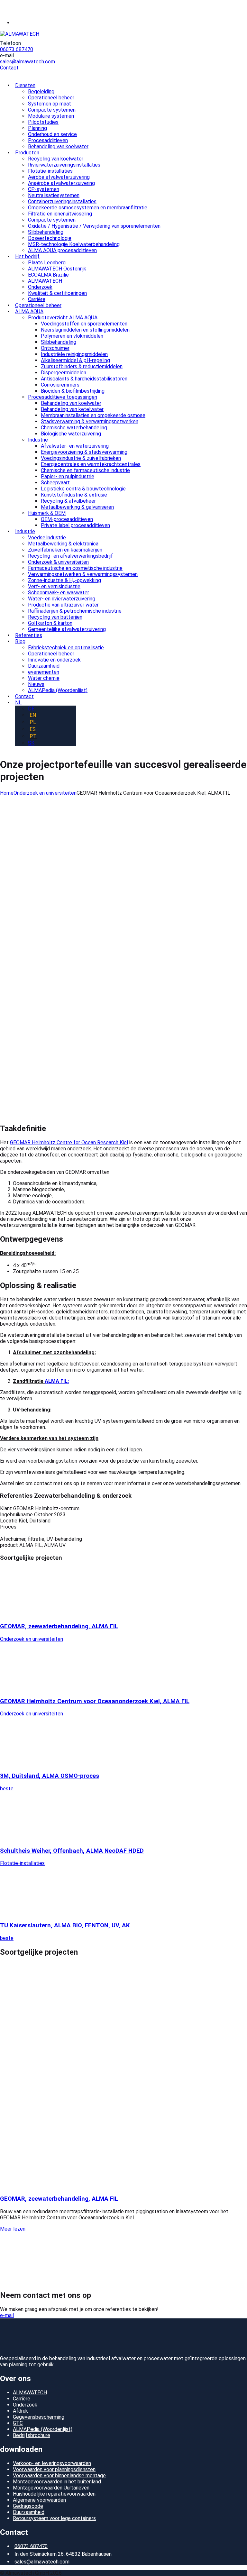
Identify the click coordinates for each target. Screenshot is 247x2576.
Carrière (22, 2399)
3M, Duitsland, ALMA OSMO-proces (50, 1776)
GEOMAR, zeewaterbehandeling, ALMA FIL (59, 1626)
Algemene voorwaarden (39, 2500)
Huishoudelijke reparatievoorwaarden (54, 2494)
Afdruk (20, 2411)
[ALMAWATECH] (20, 34)
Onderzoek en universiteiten (45, 793)
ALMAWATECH (30, 2393)
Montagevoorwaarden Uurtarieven (51, 2488)
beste (7, 1789)
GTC (18, 2423)
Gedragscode (28, 2506)
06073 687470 (17, 49)
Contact (9, 68)
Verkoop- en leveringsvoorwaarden (52, 2463)
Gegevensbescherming (39, 2417)
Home (7, 793)
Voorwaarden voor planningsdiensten (54, 2469)
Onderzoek (25, 2405)
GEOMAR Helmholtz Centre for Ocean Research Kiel (69, 1142)
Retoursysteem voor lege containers (54, 2518)
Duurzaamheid (29, 2512)
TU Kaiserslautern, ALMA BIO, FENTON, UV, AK (65, 1925)
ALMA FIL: (57, 1381)
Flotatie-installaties (22, 1863)
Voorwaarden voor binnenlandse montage (59, 2476)
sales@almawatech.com (27, 62)
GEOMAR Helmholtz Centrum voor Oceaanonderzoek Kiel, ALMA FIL (95, 1701)
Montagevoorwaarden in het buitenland (57, 2482)
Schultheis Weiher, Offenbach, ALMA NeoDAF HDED (72, 1851)
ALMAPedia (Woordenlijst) (43, 2429)
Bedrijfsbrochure (32, 2435)
